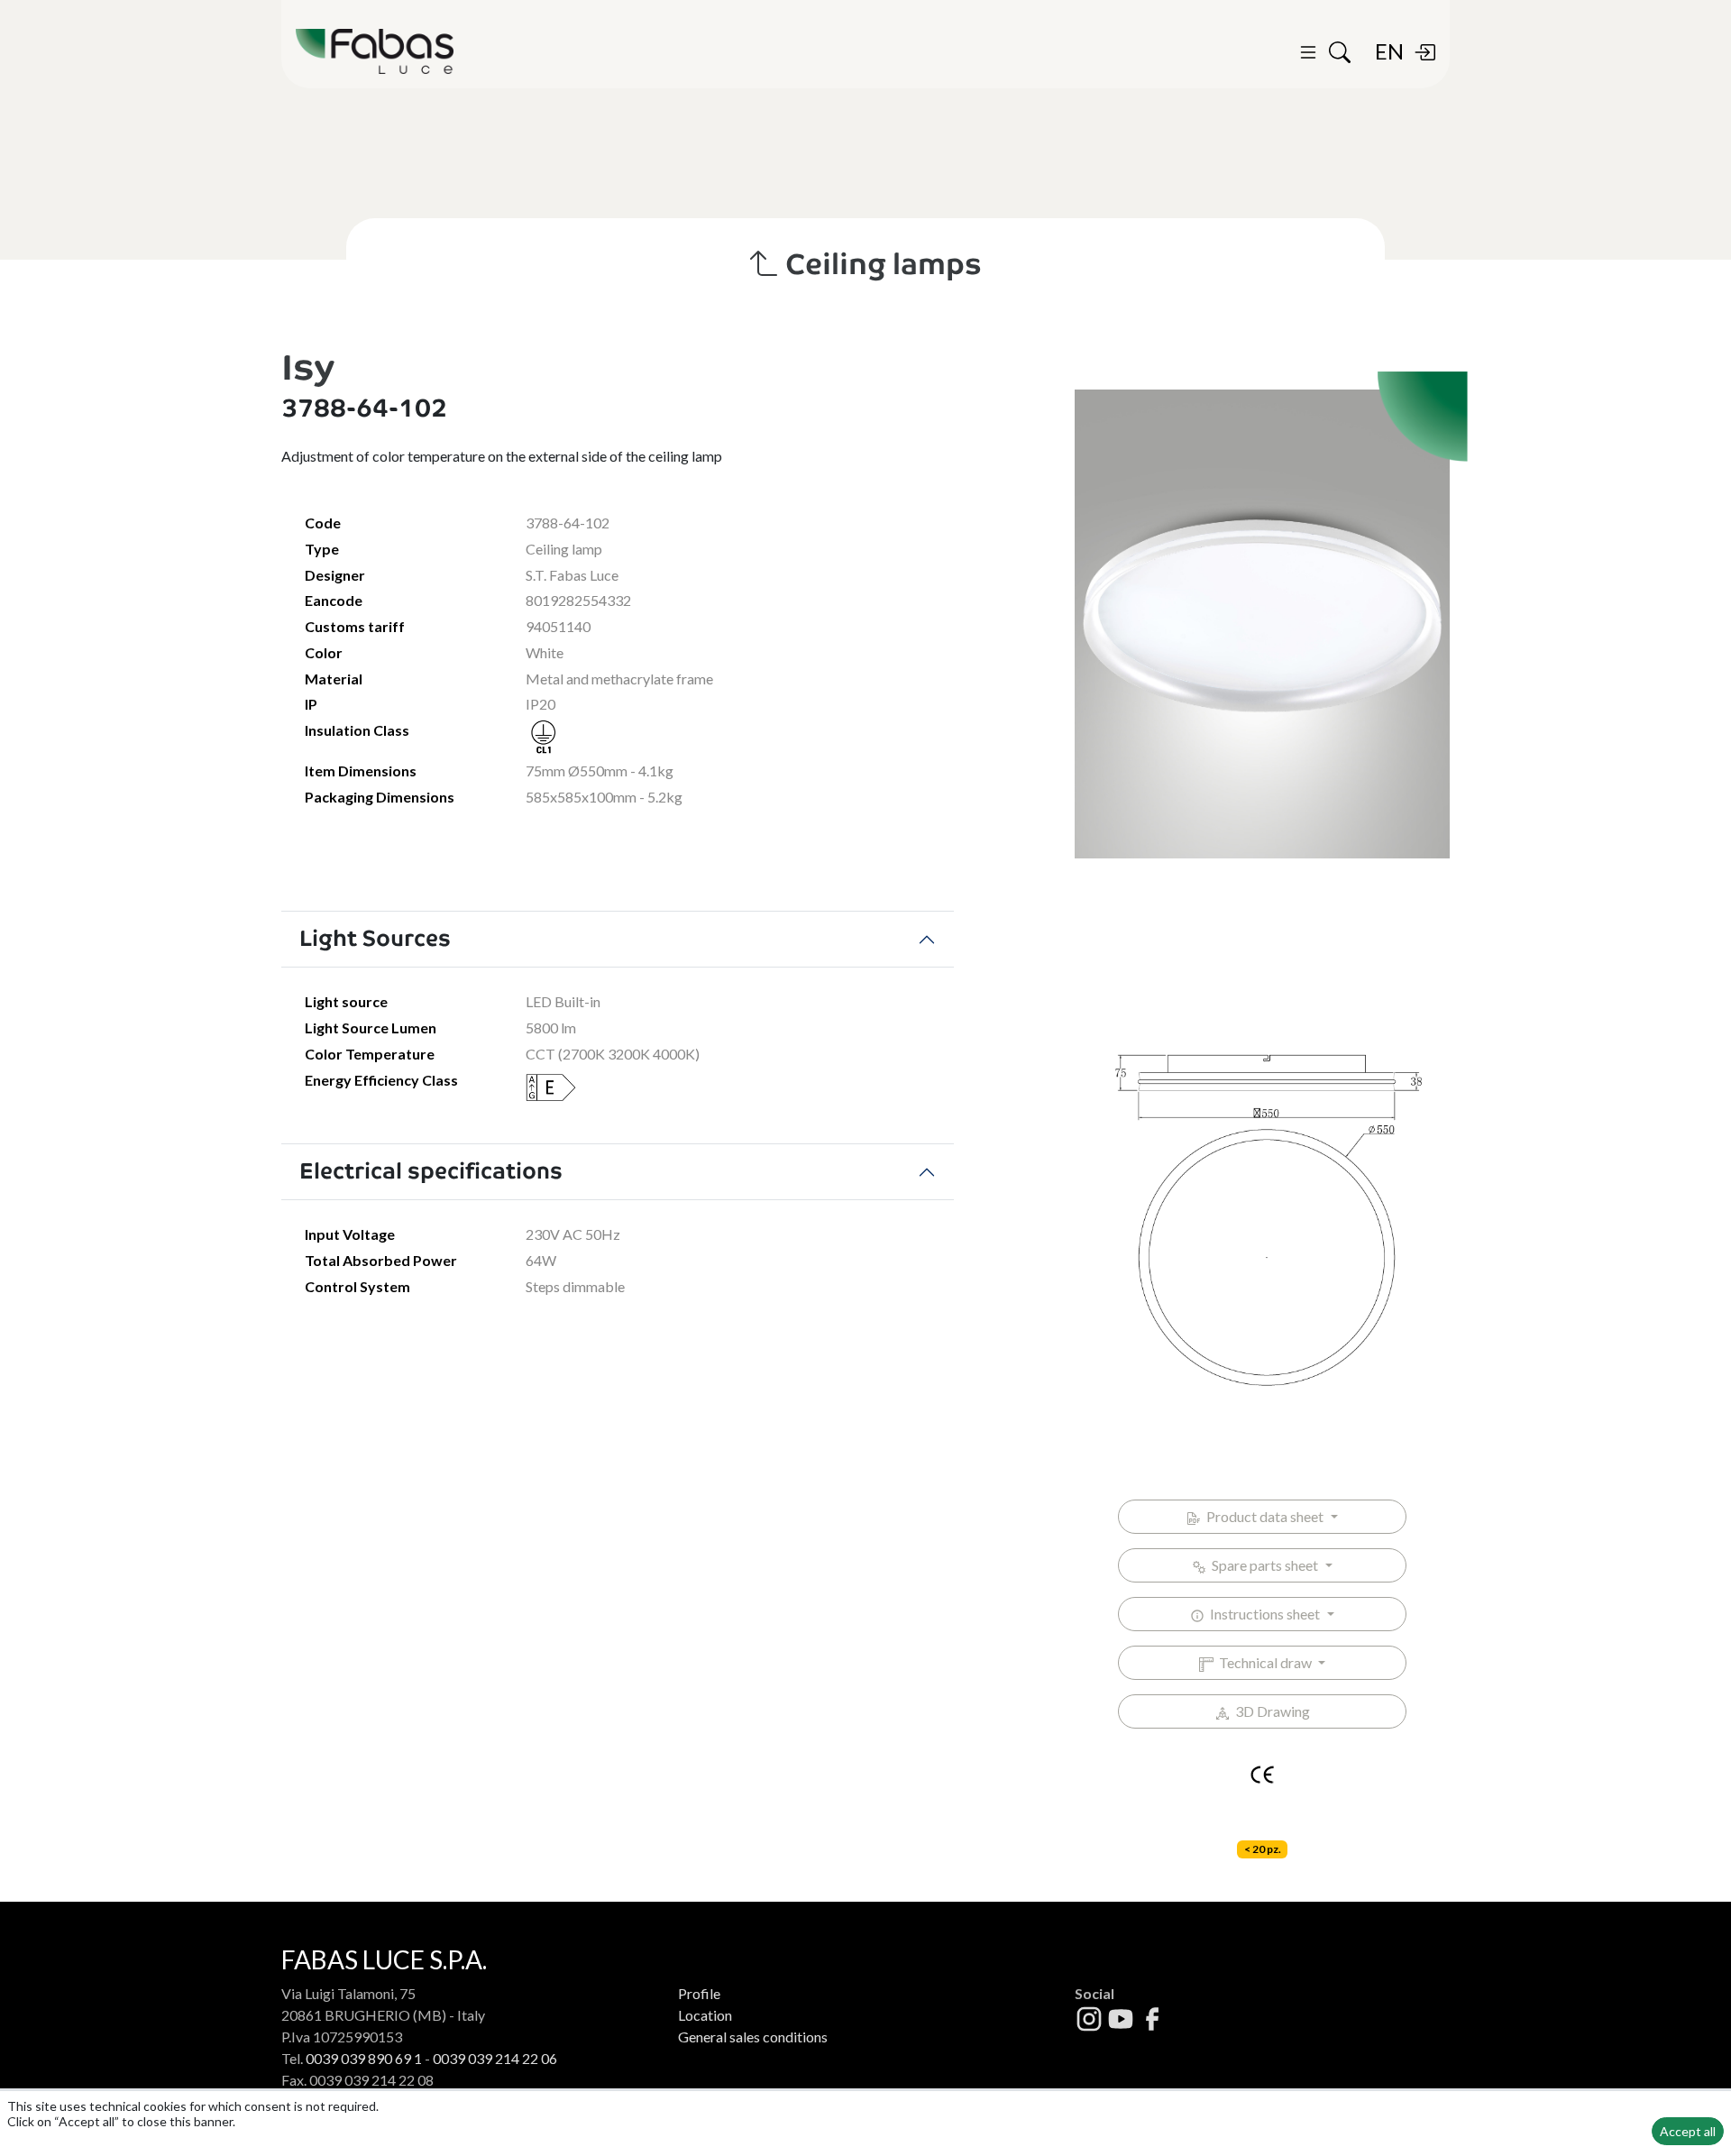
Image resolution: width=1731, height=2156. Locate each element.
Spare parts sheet (1264, 1565)
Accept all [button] (1688, 2131)
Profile (699, 1993)
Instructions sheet (1264, 1614)
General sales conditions (753, 2037)
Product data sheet (1264, 1516)
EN (1389, 51)
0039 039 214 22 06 (495, 2058)
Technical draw (1264, 1662)
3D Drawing (1270, 1711)
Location (705, 2015)
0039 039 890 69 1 (364, 2058)
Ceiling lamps (880, 264)
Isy (308, 367)
